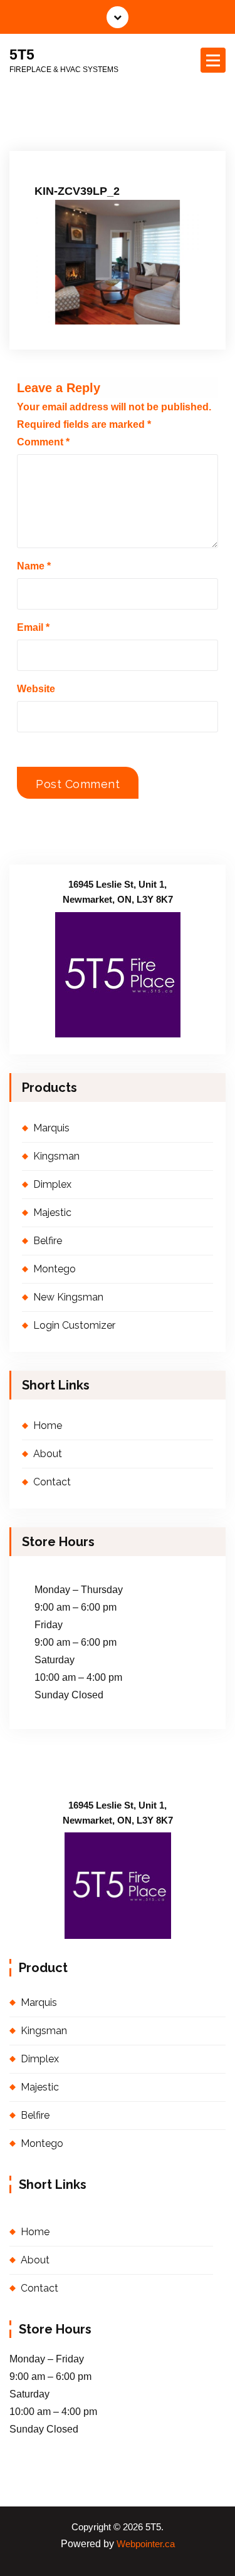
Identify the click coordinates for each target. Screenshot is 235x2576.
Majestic (52, 1213)
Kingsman (56, 1156)
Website (36, 689)
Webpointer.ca (146, 2544)
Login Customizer (74, 1325)
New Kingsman (68, 1297)
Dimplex (52, 1184)
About (48, 1454)
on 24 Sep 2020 (78, 143)
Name (34, 566)
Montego (55, 1269)
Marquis (51, 1128)
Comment (43, 442)
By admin (149, 143)
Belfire (48, 1241)
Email (33, 627)
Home (48, 1426)
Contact (52, 1482)
